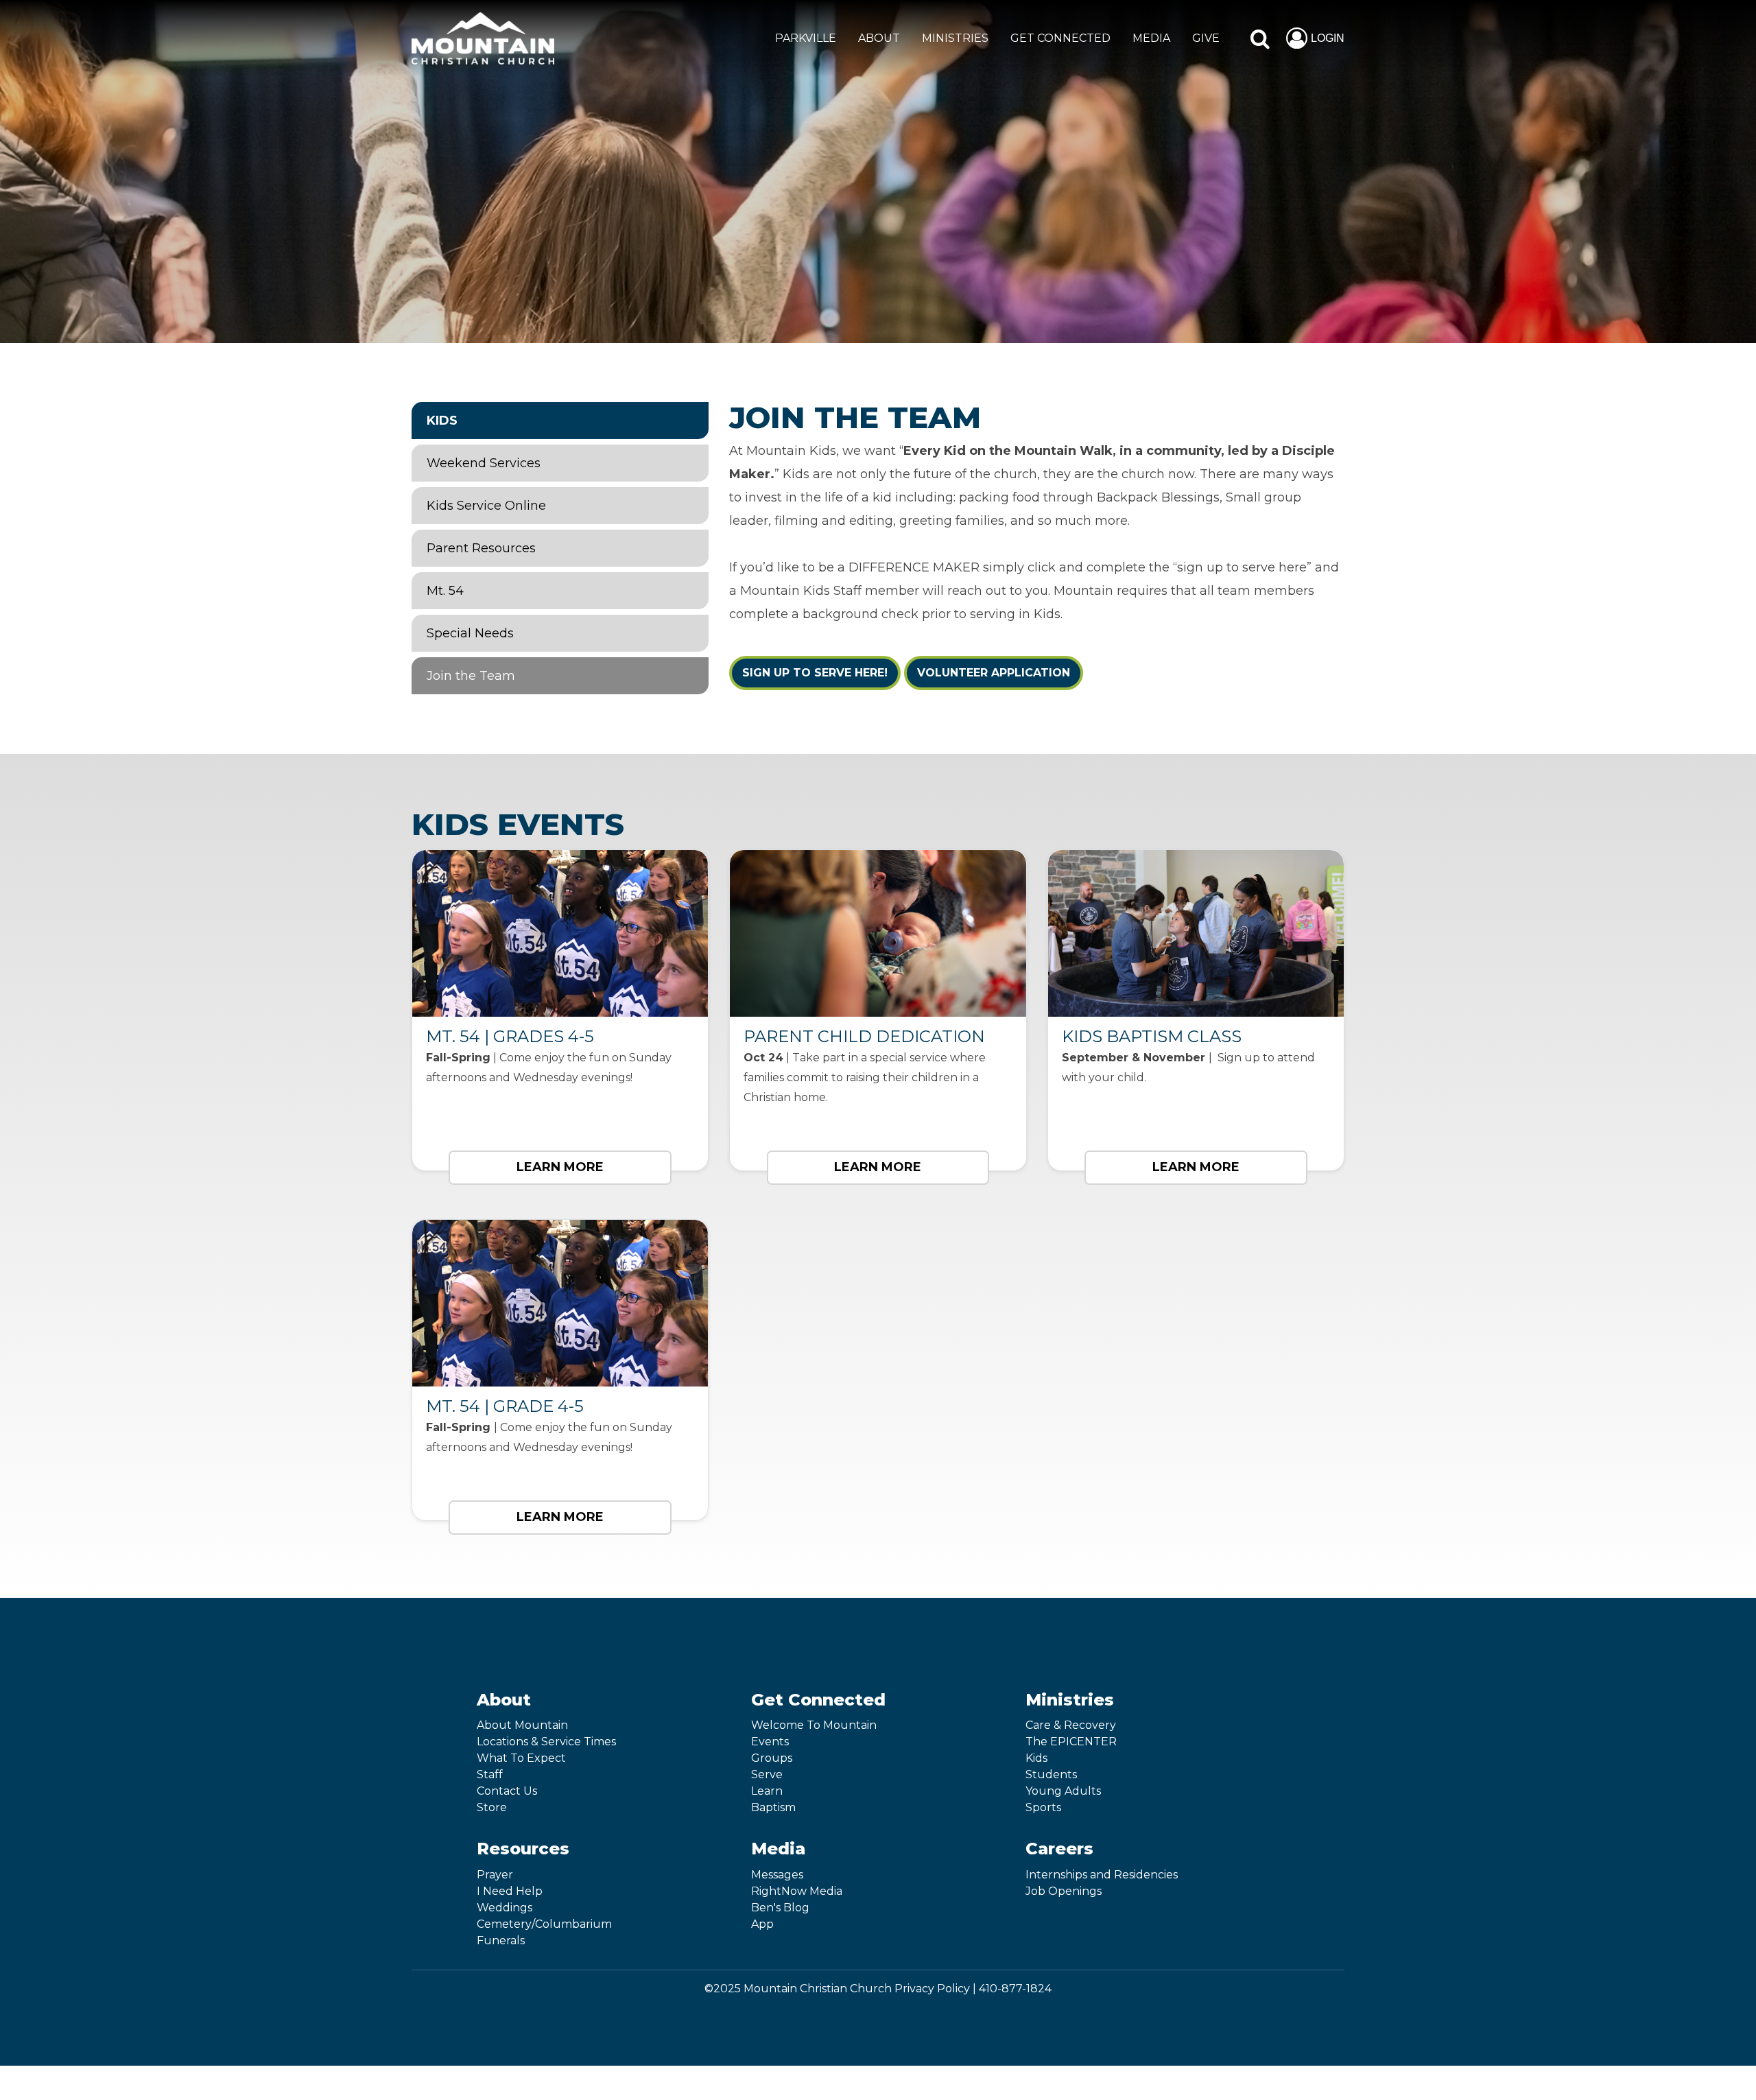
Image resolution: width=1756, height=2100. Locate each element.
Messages (777, 1875)
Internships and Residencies (1102, 1875)
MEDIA (1151, 38)
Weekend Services (484, 463)
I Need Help (510, 1891)
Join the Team (471, 676)
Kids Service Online (486, 506)
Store (492, 1807)
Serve (767, 1774)
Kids (442, 421)
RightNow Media (797, 1891)
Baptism (773, 1807)
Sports (1043, 1807)
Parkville (806, 38)
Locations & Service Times (546, 1742)
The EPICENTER (1071, 1742)
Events (770, 1742)
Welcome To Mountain (814, 1725)
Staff (490, 1774)
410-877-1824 (1015, 1989)
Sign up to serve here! (815, 673)
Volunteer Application (994, 673)
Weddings (505, 1908)
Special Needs (470, 633)
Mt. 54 (445, 591)
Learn (767, 1791)
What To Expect (521, 1758)
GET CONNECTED (1060, 38)
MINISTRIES (955, 38)
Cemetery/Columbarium (544, 1924)
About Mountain (522, 1725)
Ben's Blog (780, 1908)
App (762, 1924)
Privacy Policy (932, 1989)
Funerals (501, 1940)
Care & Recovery (1071, 1725)
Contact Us (507, 1791)
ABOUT (879, 38)
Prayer (495, 1875)
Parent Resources (481, 548)
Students (1051, 1774)
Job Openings (1064, 1891)
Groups (772, 1758)
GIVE (1206, 38)
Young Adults (1063, 1791)
